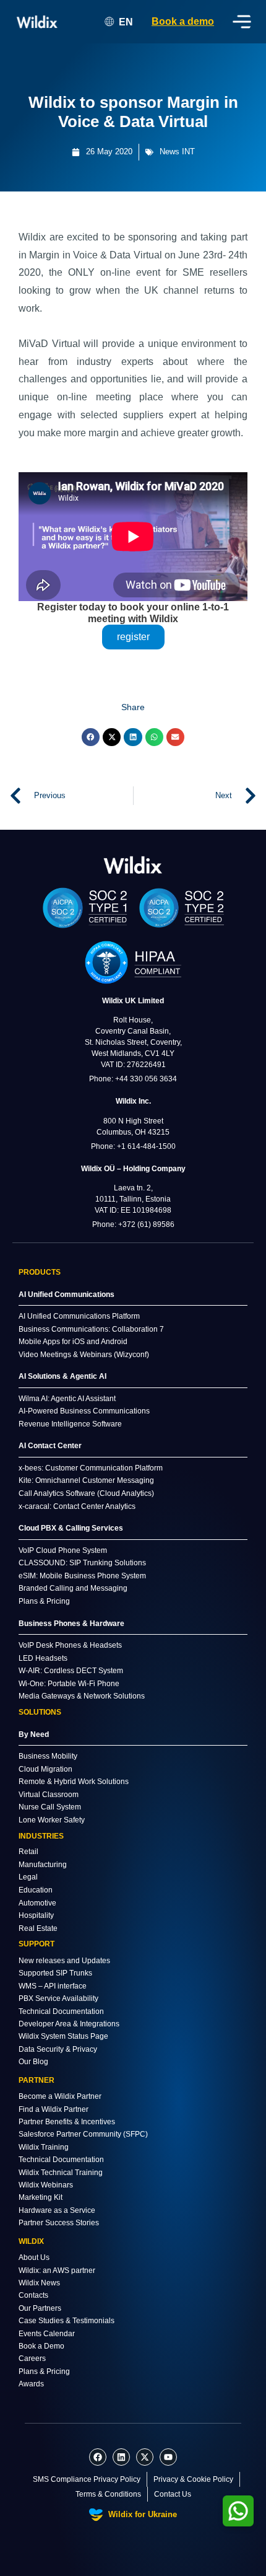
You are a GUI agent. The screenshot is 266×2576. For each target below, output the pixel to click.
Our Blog (33, 2062)
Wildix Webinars (46, 2185)
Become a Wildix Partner (60, 2096)
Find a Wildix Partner (54, 2109)
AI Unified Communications (66, 1295)
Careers (32, 2358)
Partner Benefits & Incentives (67, 2122)
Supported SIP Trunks (55, 1973)
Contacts (33, 2295)
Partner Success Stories (59, 2223)
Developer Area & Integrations (69, 2024)
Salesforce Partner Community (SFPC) (83, 2134)
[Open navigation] (242, 22)
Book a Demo (41, 2346)
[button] (91, 737)
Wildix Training (44, 2147)
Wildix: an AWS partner (57, 2270)
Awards (31, 2384)
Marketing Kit (41, 2197)
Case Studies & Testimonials (66, 2321)
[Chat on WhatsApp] (238, 2511)
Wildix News (39, 2283)
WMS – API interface (53, 1986)
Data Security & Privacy (58, 2049)
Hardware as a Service (57, 2210)
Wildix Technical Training (61, 2173)
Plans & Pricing (44, 2372)
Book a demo (183, 21)
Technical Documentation (61, 2011)
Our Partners (40, 2308)
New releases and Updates (64, 1961)
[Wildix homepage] (37, 22)
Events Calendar (47, 2334)
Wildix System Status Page (63, 2036)
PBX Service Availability (58, 1998)
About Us (34, 2257)
